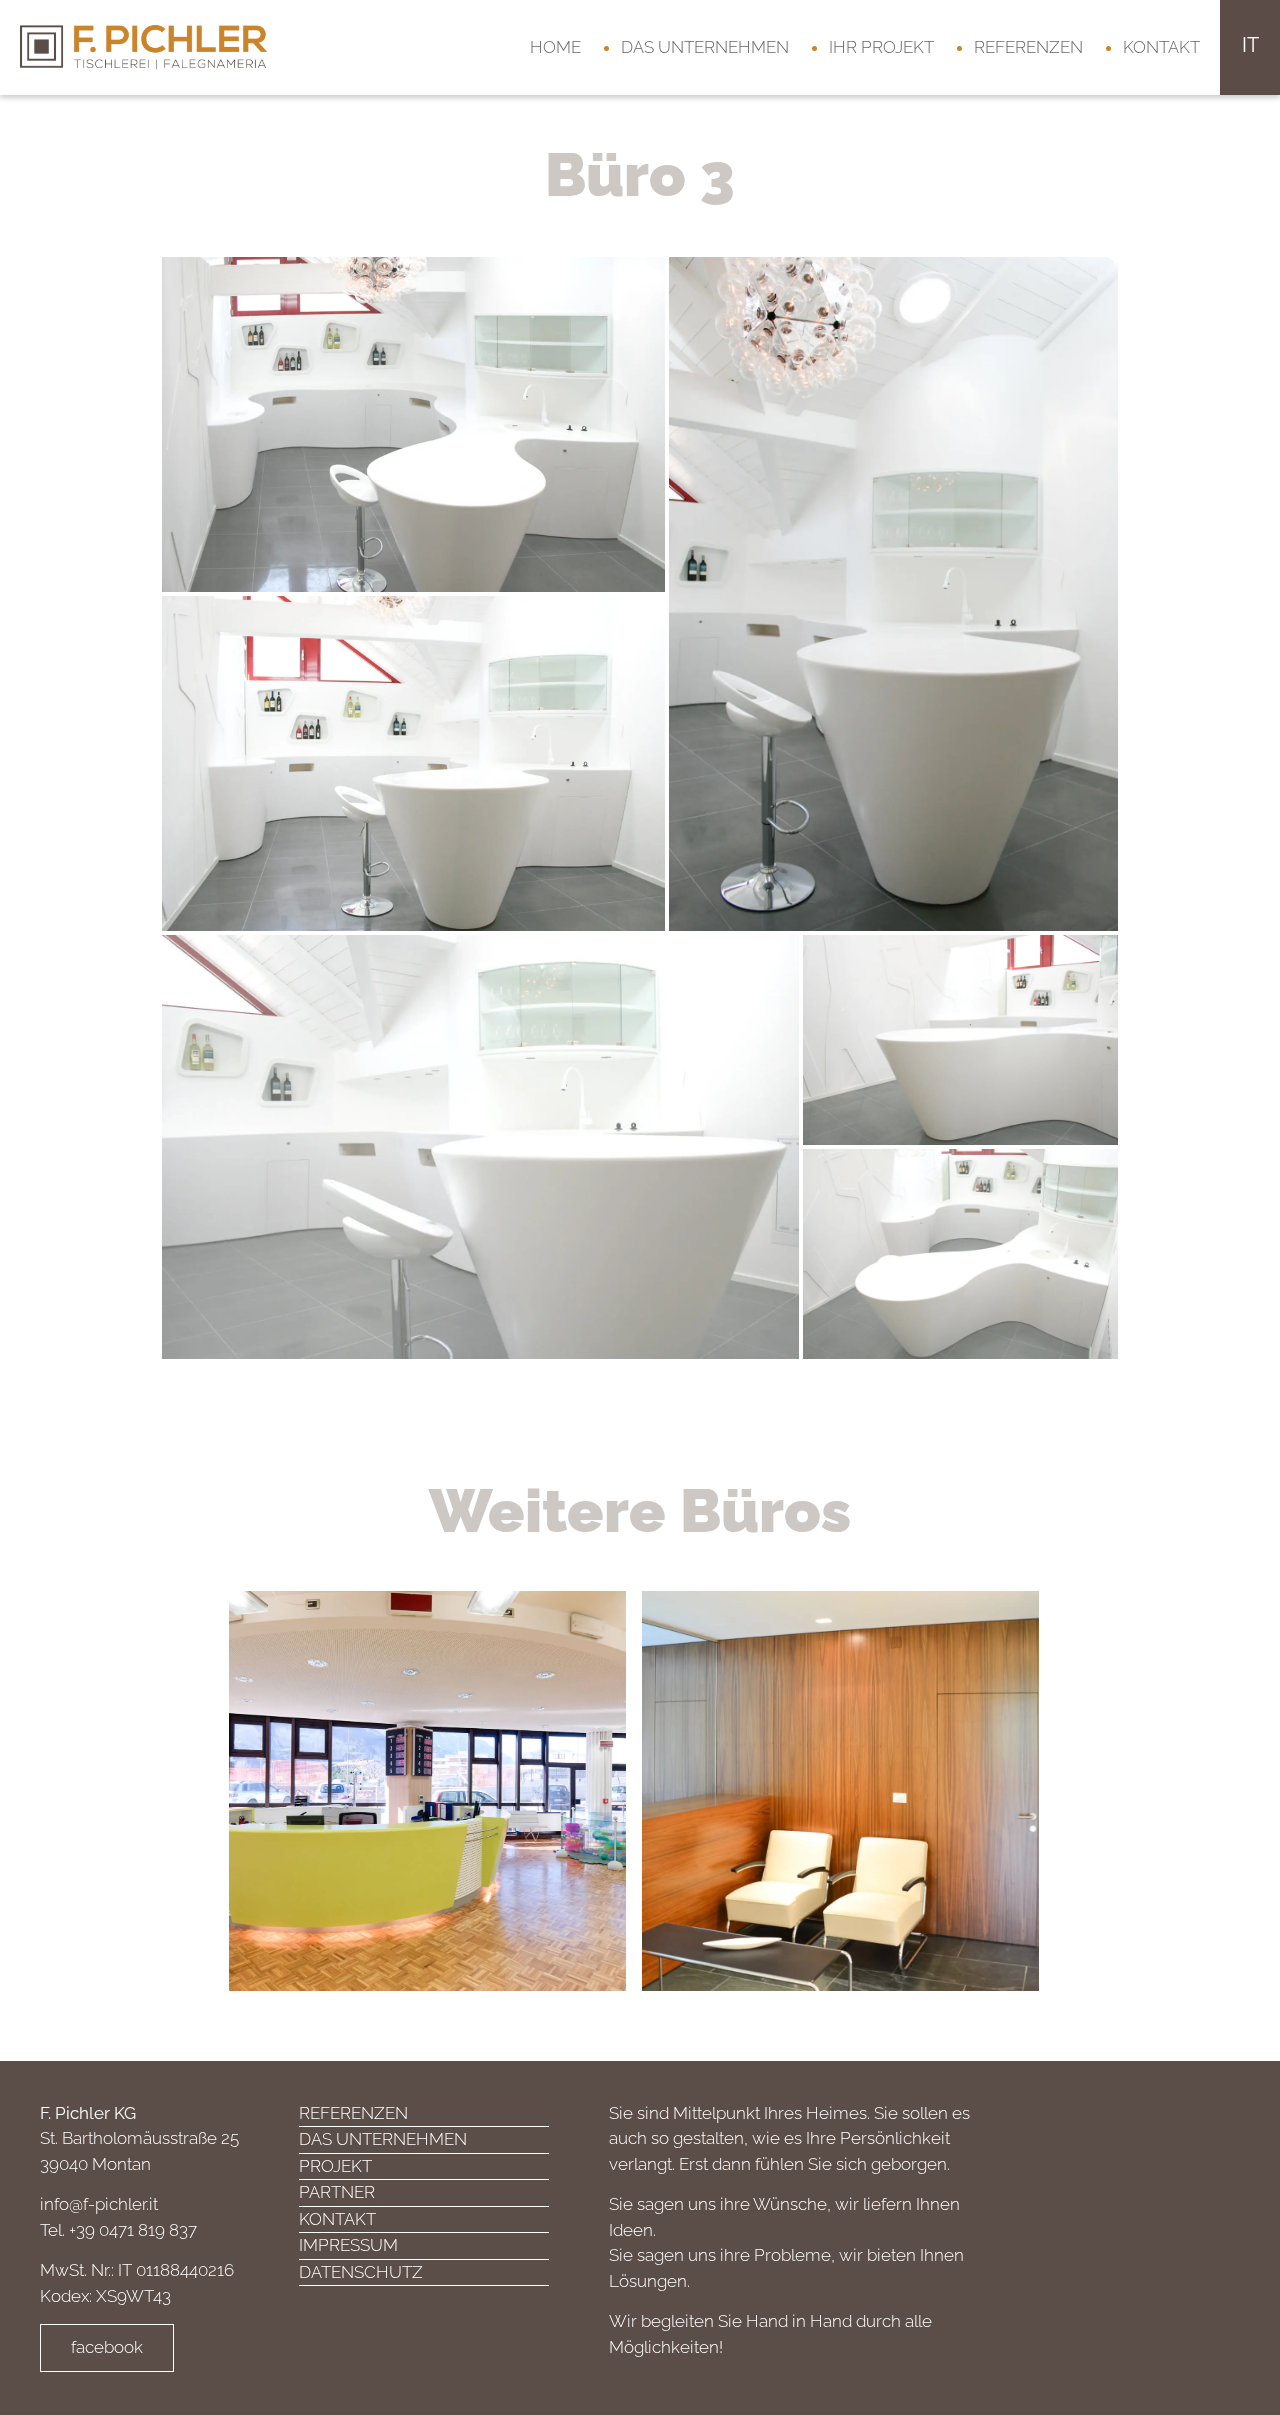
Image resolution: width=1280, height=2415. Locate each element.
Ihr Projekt (881, 47)
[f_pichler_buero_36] (413, 423)
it (1250, 45)
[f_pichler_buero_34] (480, 1145)
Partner (337, 2192)
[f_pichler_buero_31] (413, 762)
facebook (107, 2347)
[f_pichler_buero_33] (893, 592)
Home (555, 47)
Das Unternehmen (705, 47)
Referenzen (1028, 47)
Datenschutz (361, 2272)
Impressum (348, 2245)
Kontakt (1161, 47)
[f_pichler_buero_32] (960, 1038)
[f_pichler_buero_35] (960, 1252)
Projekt (335, 2166)
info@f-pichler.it (99, 2204)
